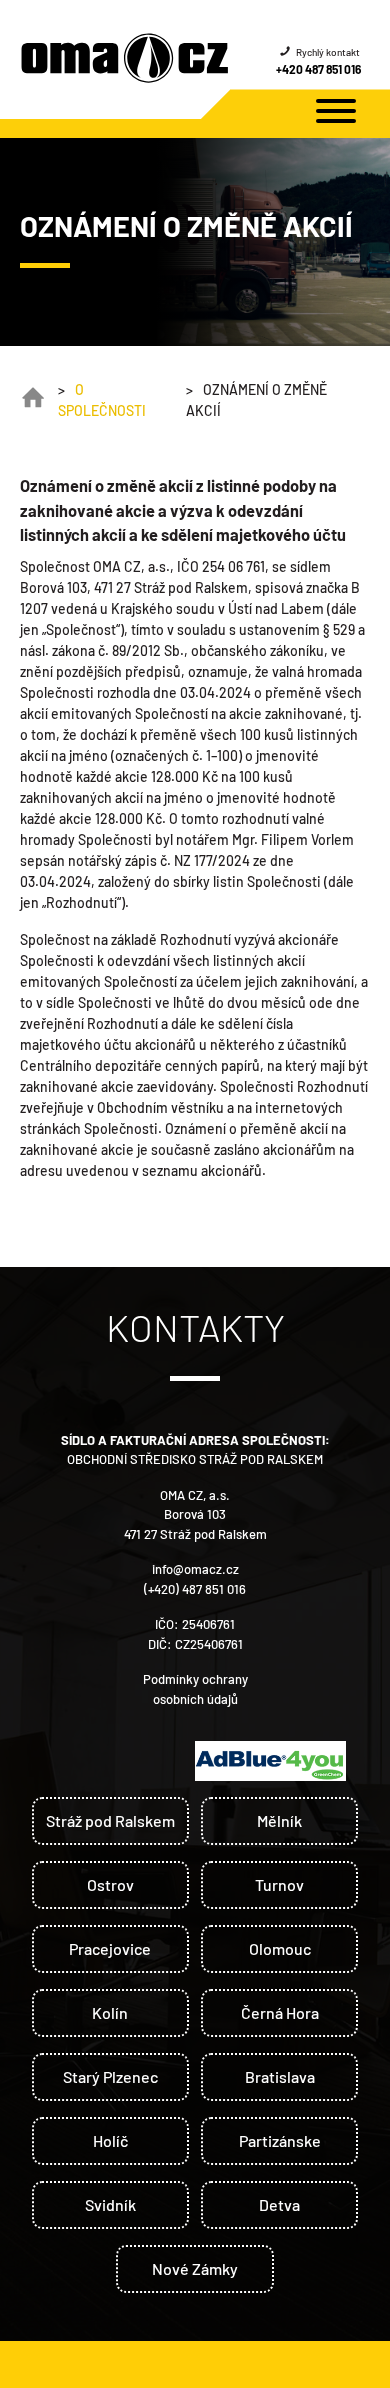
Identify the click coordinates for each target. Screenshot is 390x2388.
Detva (279, 2204)
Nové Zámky (195, 2268)
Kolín (110, 2012)
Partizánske (280, 2140)
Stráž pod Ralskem (110, 1820)
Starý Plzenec (110, 2076)
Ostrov (110, 1884)
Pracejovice (110, 1948)
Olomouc (280, 1948)
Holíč (110, 2140)
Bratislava (280, 2076)
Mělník (279, 1820)
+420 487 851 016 (318, 69)
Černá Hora (280, 2012)
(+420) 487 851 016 (195, 1589)
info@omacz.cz (195, 1569)
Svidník (110, 2204)
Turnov (279, 1884)
